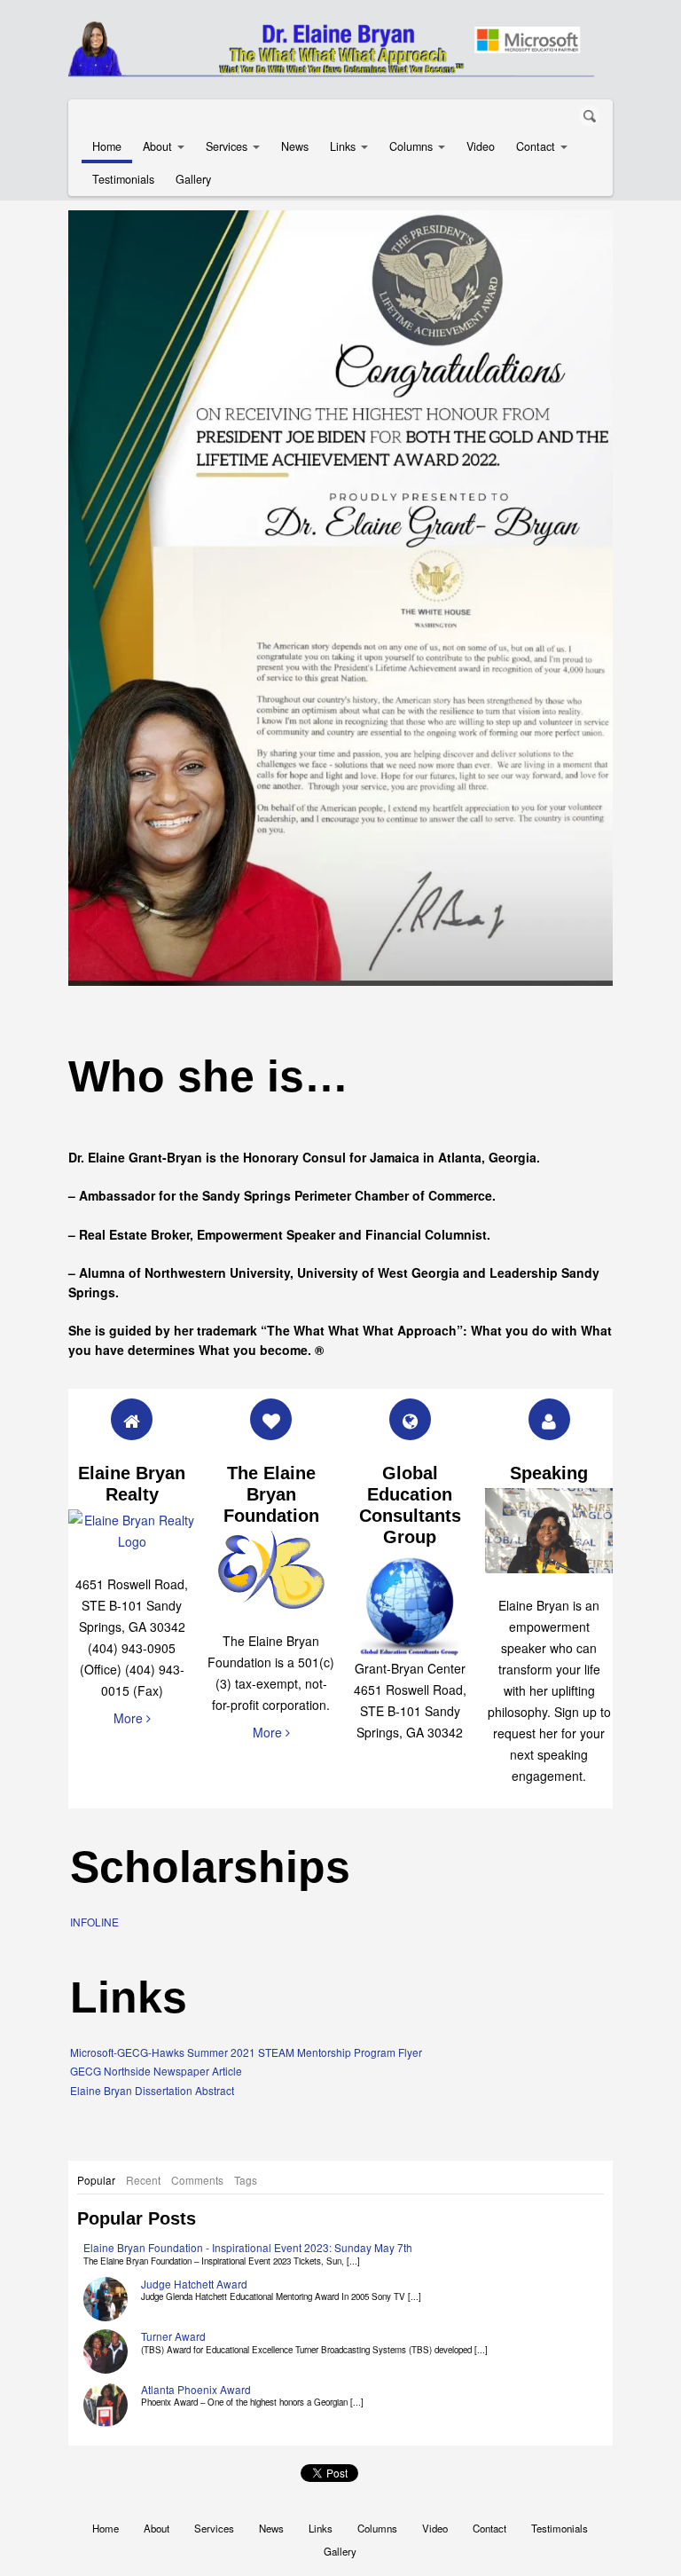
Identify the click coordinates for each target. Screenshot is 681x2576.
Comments (197, 2180)
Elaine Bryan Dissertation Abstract (152, 2090)
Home (107, 146)
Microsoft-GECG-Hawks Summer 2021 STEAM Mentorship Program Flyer (246, 2052)
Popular (96, 2180)
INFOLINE (94, 1922)
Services (227, 146)
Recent (143, 2180)
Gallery (193, 179)
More (130, 1718)
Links (343, 146)
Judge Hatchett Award (194, 2284)
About (157, 146)
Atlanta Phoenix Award (196, 2389)
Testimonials (123, 179)
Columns (411, 146)
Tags (246, 2180)
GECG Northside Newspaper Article (156, 2071)
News (295, 146)
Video (481, 146)
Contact (536, 146)
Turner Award (173, 2336)
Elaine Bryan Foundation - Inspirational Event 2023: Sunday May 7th (248, 2247)
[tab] (96, 2180)
